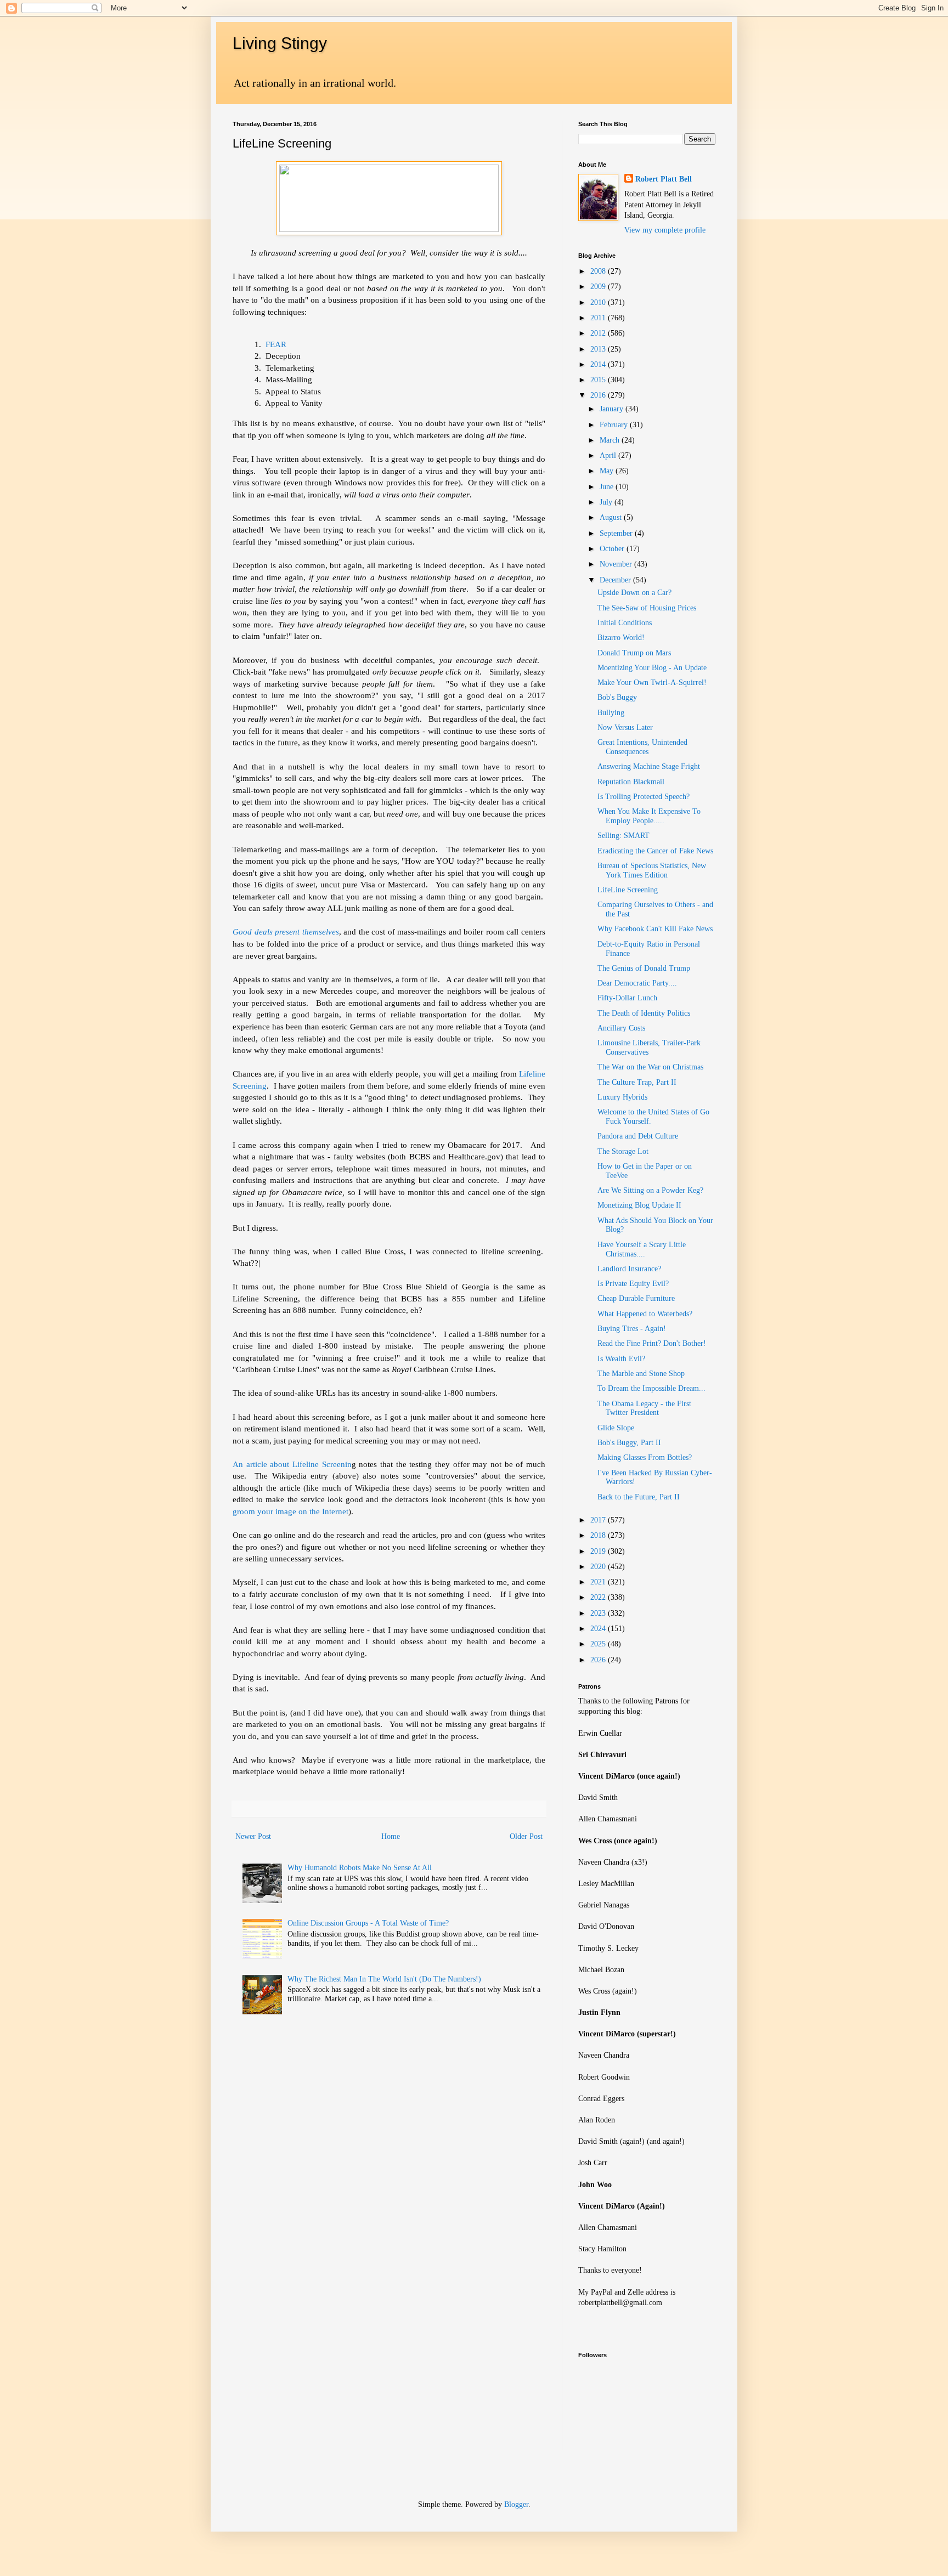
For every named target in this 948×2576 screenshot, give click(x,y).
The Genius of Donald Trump (644, 968)
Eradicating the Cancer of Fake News (655, 851)
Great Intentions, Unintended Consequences (642, 747)
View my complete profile (665, 230)
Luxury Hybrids (622, 1097)
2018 (599, 1535)
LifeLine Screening (628, 890)
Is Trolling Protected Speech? (644, 797)
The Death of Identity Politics (644, 1013)
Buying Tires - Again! (632, 1329)
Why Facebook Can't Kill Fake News (655, 929)
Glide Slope (616, 1428)
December (616, 580)
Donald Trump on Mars (634, 653)
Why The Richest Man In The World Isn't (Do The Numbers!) (384, 1979)
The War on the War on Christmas (650, 1067)
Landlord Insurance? (629, 1269)
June (608, 487)
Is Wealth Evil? (621, 1359)
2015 (599, 380)
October (613, 549)
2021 (599, 1582)
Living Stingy (280, 43)
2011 (599, 318)
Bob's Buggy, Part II (629, 1443)
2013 (599, 349)
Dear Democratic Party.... (637, 983)
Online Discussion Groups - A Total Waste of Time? (368, 1923)
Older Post (526, 1836)
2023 (599, 1613)
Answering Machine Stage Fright (649, 766)
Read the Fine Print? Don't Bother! (652, 1343)
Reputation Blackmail (631, 782)
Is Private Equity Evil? (633, 1284)
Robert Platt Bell (664, 179)
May (608, 471)
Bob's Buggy (617, 697)
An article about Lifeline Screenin (292, 1464)
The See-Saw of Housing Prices (647, 608)
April (609, 455)
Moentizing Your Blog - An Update (652, 668)
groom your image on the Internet (290, 1511)
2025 (599, 1644)
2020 (599, 1567)
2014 (599, 364)
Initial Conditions (625, 623)
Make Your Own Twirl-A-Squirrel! (652, 683)
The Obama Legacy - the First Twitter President (644, 1408)
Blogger (516, 2504)
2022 (599, 1597)
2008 (599, 271)
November (617, 564)
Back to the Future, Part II (639, 1497)
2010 (599, 302)
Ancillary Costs (621, 1028)
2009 (599, 287)
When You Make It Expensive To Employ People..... (649, 816)
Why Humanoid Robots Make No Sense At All (360, 1868)
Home (391, 1836)
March (611, 440)
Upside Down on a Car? (634, 593)
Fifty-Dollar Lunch (627, 998)
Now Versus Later (625, 727)
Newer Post (253, 1836)
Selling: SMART (623, 836)
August (612, 517)
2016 (599, 395)
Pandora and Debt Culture (638, 1136)
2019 (599, 1551)
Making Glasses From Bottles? (645, 1457)
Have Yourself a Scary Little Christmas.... (642, 1249)
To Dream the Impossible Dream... (651, 1388)
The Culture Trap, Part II (637, 1082)
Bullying (611, 713)
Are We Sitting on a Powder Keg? (650, 1190)
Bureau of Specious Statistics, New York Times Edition (652, 870)
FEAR (276, 344)
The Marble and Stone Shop (641, 1374)
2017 (599, 1520)
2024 (599, 1629)
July (607, 502)
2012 (599, 333)
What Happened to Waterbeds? (645, 1314)
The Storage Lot (623, 1151)
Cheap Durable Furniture (636, 1298)
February (615, 425)
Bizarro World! (621, 638)
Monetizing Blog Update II (639, 1205)
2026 (599, 1660)
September (617, 533)
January (613, 409)
